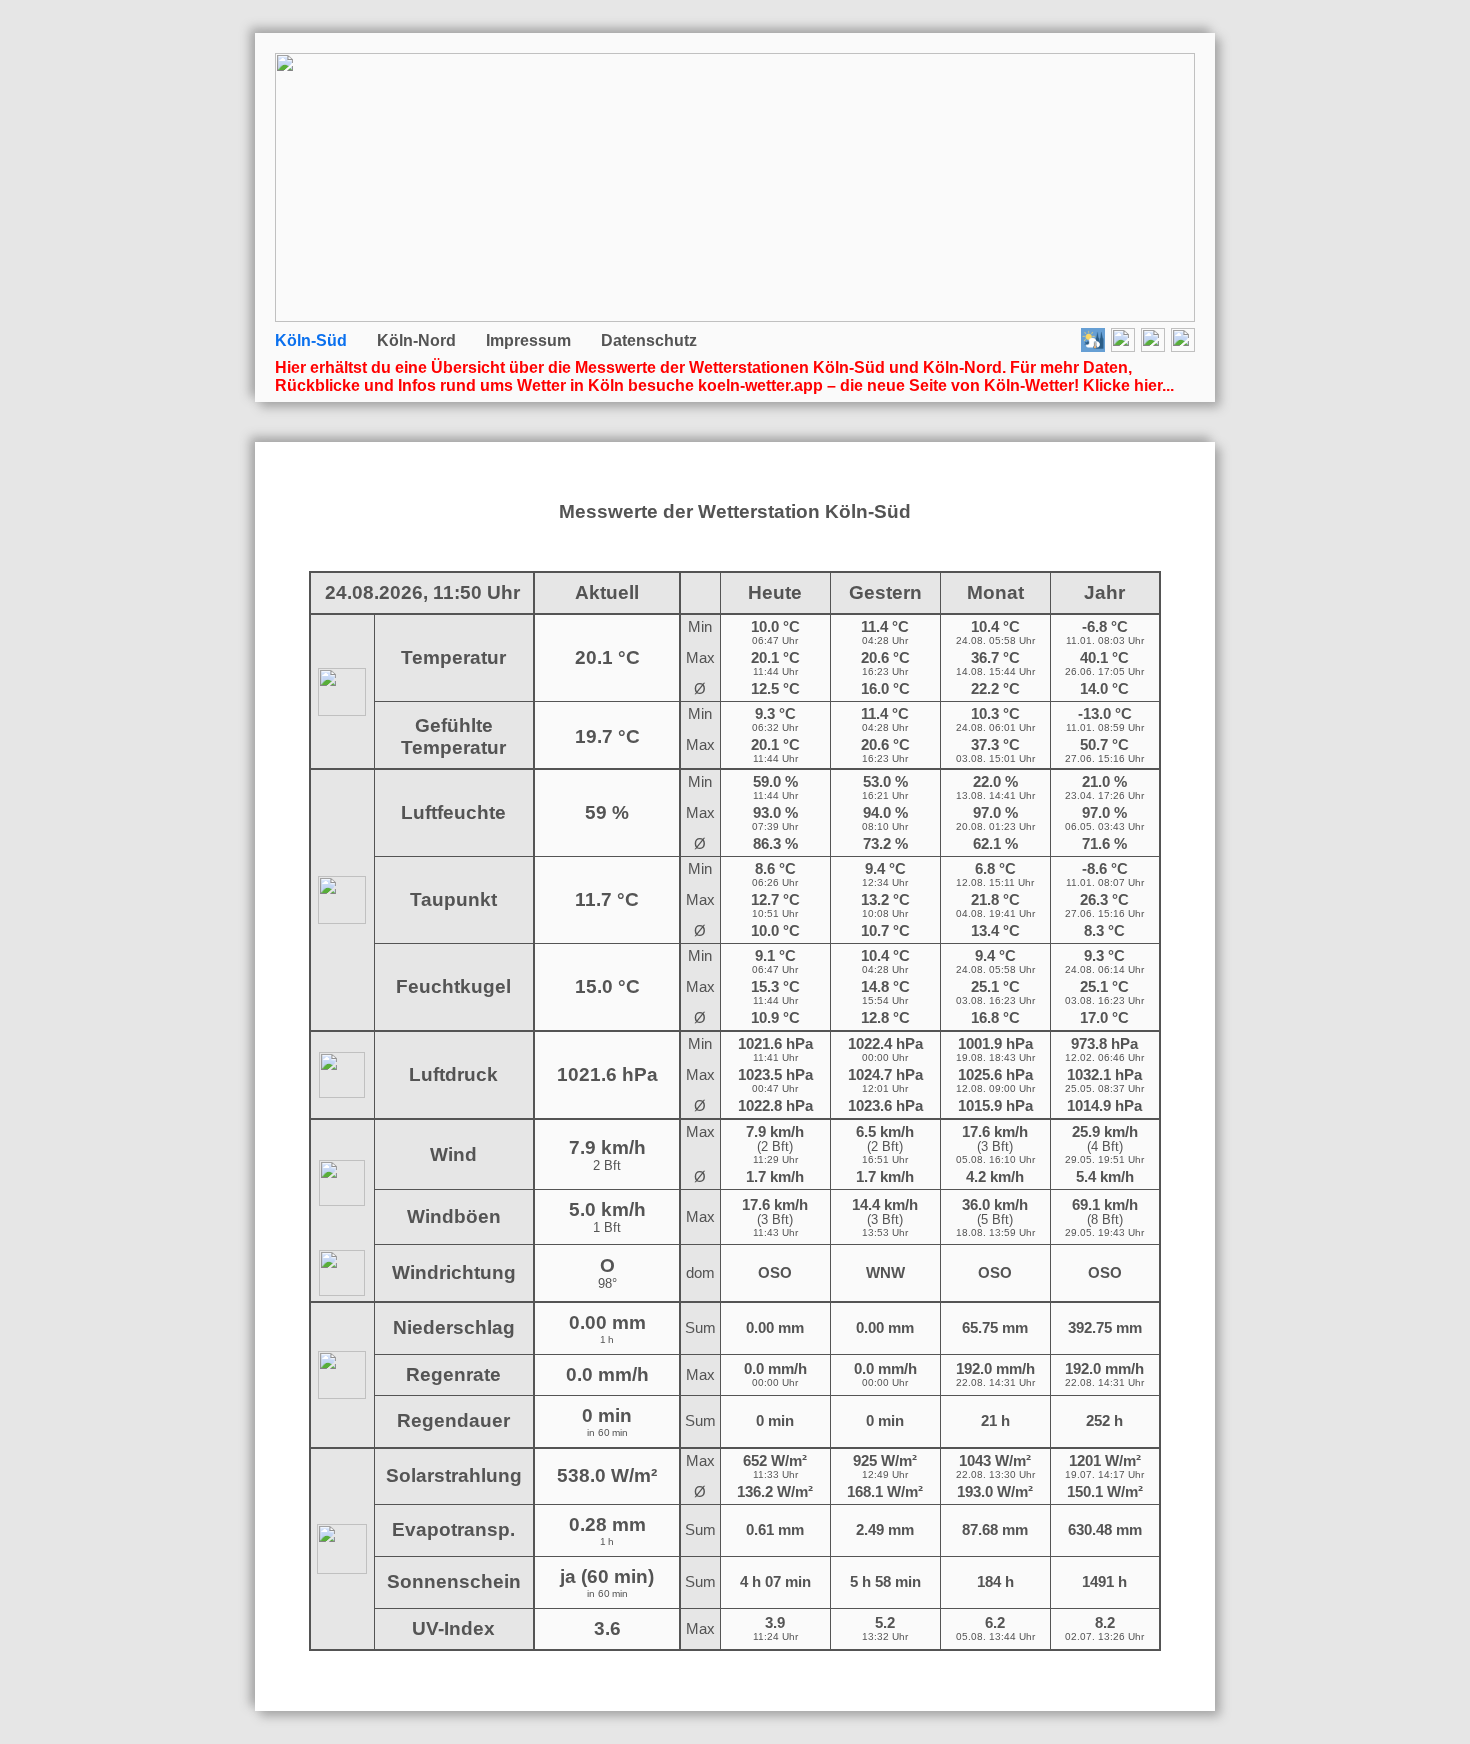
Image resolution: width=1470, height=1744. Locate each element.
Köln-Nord (416, 340)
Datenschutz (649, 340)
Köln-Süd (311, 340)
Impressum (528, 340)
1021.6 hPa (607, 1074)
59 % (607, 812)
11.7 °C (607, 899)
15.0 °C (607, 986)
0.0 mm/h (607, 1374)
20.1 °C (607, 657)
